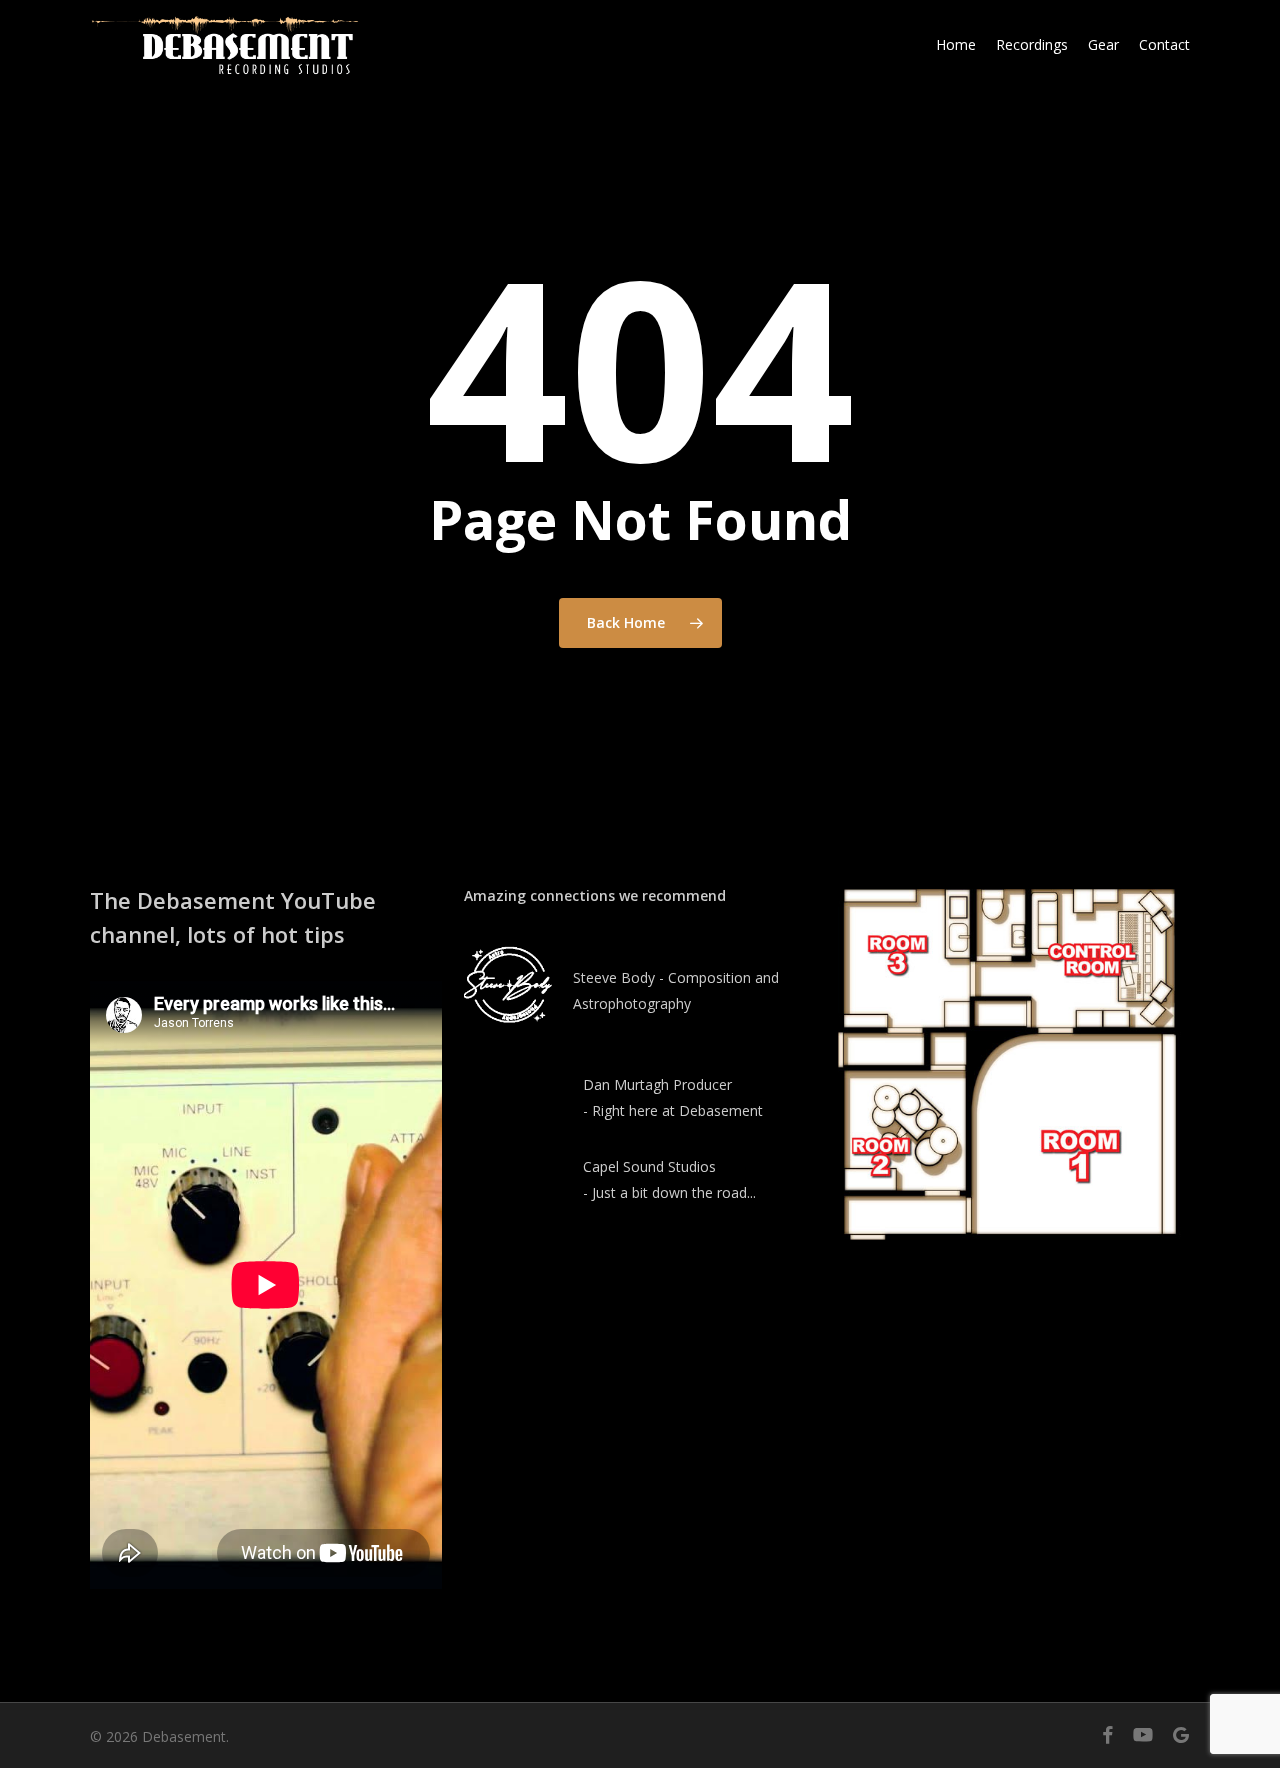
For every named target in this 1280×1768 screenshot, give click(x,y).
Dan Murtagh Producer (657, 1084)
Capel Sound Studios (649, 1166)
